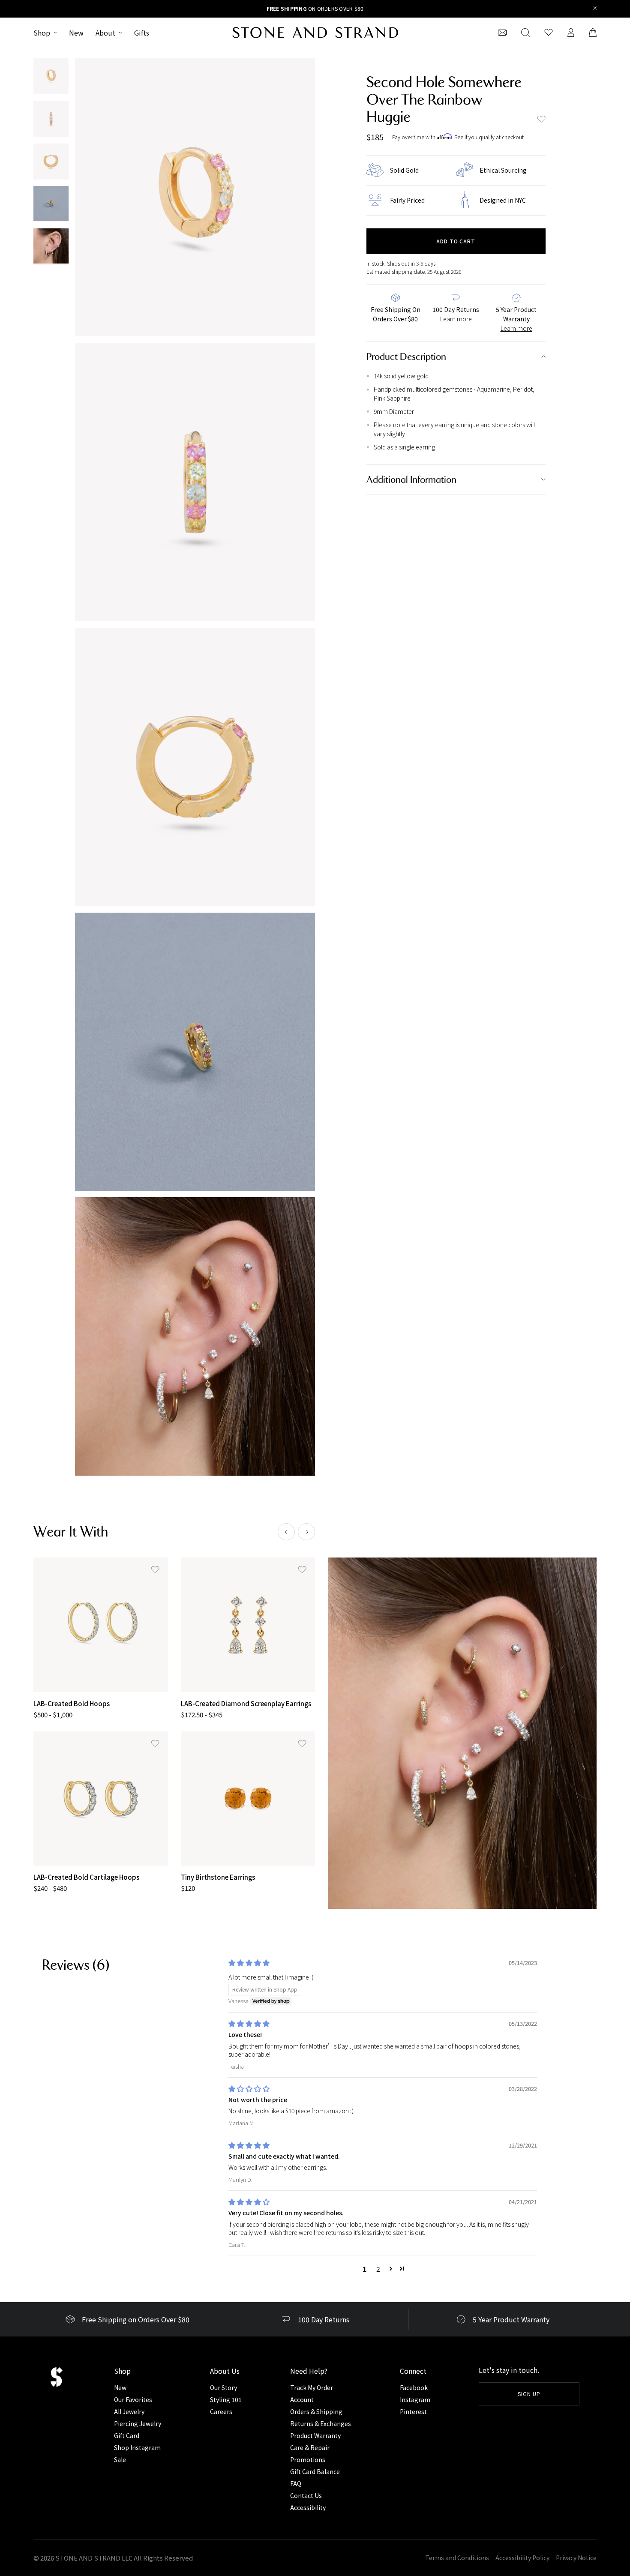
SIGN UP (529, 2394)
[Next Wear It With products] (306, 1532)
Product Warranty (315, 2435)
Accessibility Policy (522, 2558)
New (76, 33)
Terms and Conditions (457, 2558)
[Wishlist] (549, 33)
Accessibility (308, 2507)
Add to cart (456, 241)
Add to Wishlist (541, 119)
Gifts (142, 33)
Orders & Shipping (316, 2411)
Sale (120, 2459)
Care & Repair (310, 2447)
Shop (42, 33)
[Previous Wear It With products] (286, 1532)
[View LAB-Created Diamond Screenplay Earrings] (248, 1625)
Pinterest (413, 2411)
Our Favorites (133, 2399)
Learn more (456, 319)
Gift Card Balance (315, 2471)
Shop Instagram (137, 2447)
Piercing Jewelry (138, 2423)
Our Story (223, 2387)
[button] (391, 2268)
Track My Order (312, 2387)
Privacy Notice (576, 2558)
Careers (221, 2411)
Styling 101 (226, 2399)
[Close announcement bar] (595, 9)
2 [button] (378, 2269)
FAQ (296, 2483)
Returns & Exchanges (321, 2423)
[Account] (571, 33)
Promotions (308, 2459)
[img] (249, 1963)
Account (302, 2399)
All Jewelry (129, 2411)
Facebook (414, 2387)
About (105, 33)
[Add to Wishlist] (155, 1570)
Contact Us (306, 2495)
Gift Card (127, 2435)
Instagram (415, 2399)
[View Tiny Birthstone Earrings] (248, 1799)
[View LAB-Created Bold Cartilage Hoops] (101, 1799)
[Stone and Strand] (315, 33)
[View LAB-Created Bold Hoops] (101, 1625)
